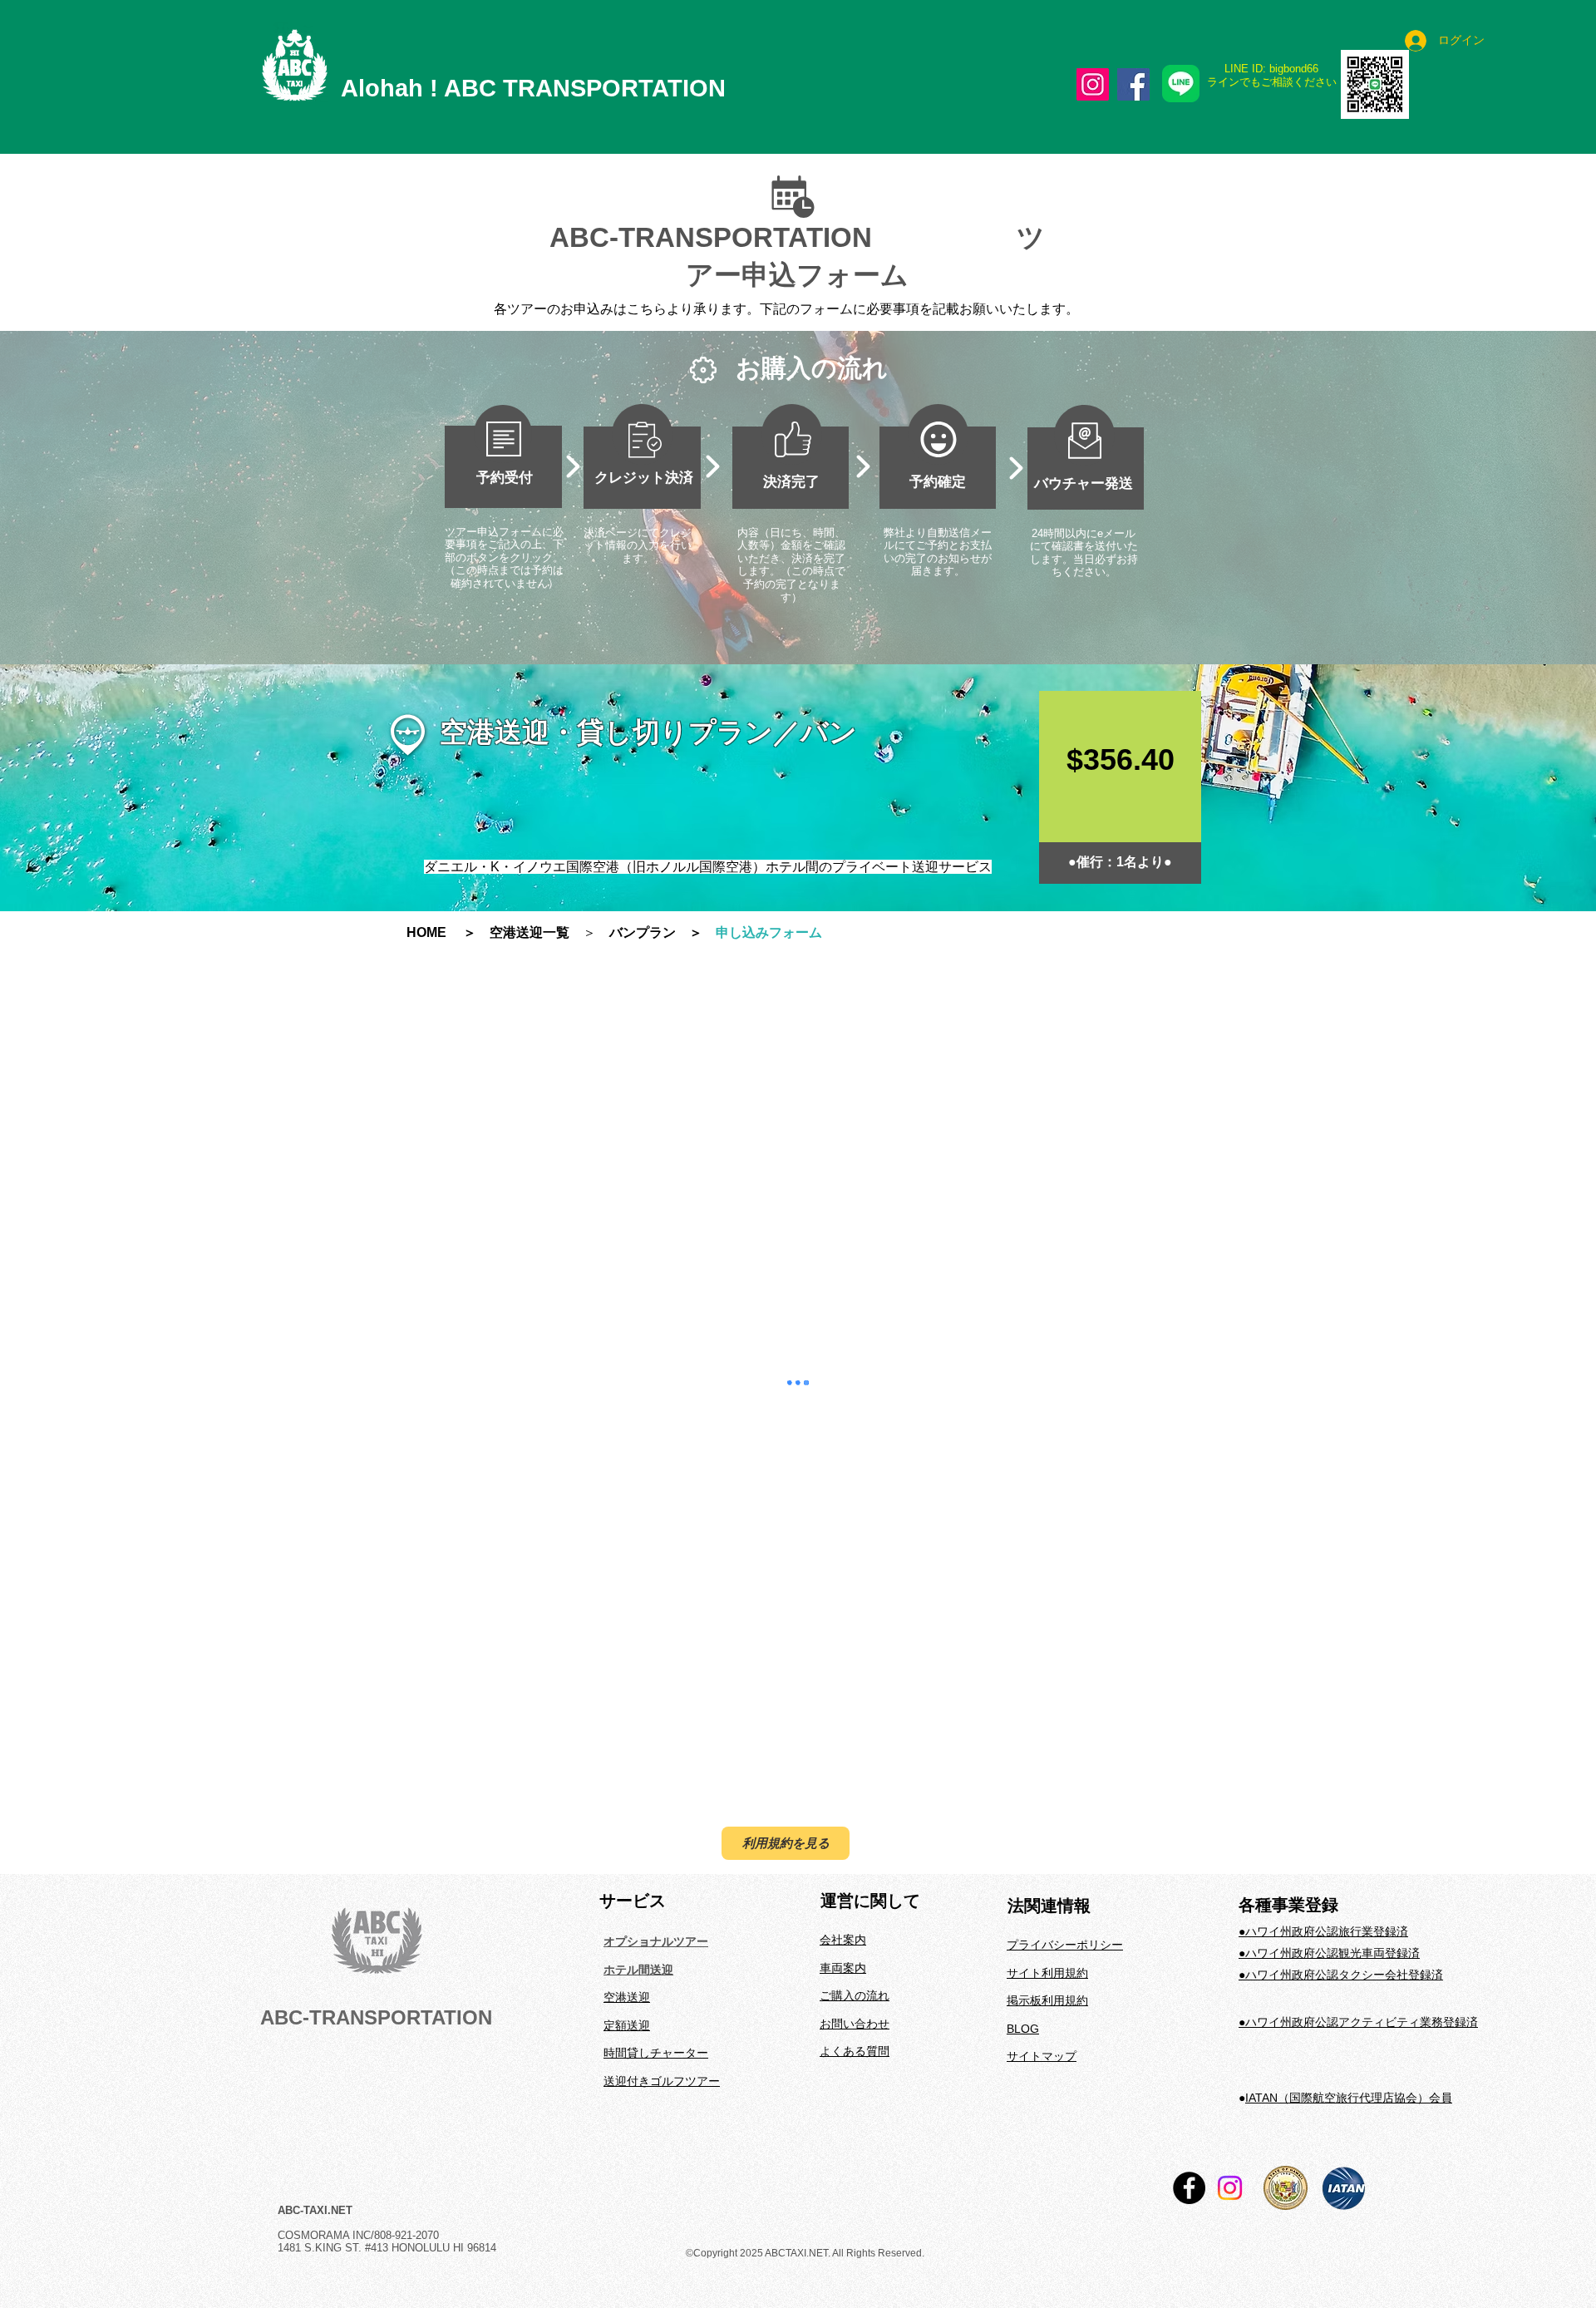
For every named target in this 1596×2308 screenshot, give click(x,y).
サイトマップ (1042, 1951)
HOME (433, 932)
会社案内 (843, 1835)
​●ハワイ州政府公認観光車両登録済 (1329, 1848)
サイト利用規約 (1047, 1868)
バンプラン (643, 932)
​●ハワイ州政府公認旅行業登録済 (1323, 1827)
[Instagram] (1093, 84)
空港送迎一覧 (530, 932)
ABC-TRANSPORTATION (376, 1913)
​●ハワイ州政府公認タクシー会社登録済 (1341, 1870)
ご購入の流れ (855, 1891)
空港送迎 (627, 1892)
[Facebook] (1133, 84)
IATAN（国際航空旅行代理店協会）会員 (1349, 1993)
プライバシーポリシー (1065, 1840)
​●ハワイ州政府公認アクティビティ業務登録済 (1358, 1917)
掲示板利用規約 (1047, 1896)
